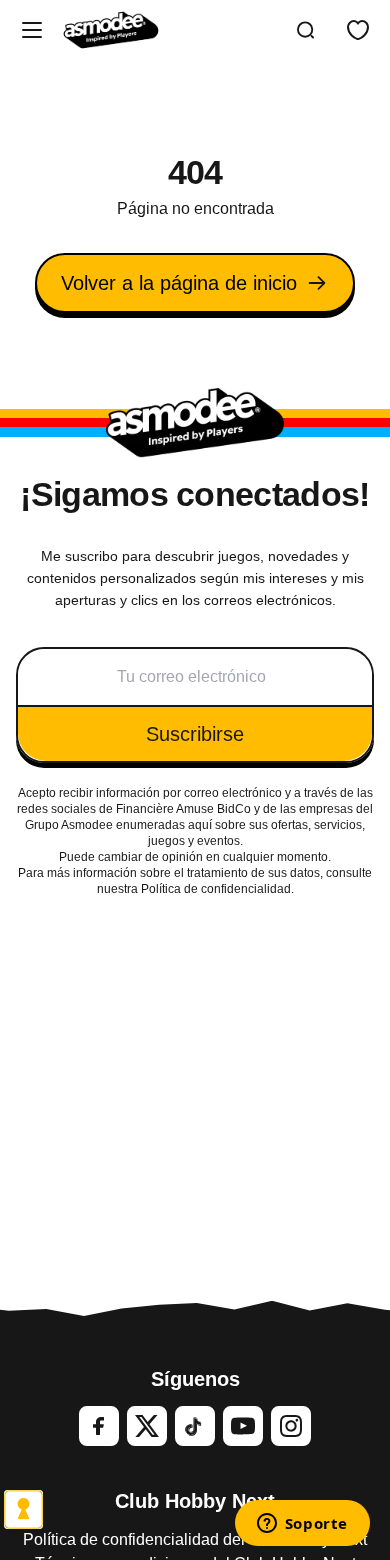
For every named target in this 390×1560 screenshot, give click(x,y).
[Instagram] (291, 1426)
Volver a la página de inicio (179, 283)
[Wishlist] (358, 30)
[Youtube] (243, 1426)
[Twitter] (147, 1426)
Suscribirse (195, 734)
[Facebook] (99, 1426)
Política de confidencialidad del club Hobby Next (195, 1539)
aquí (200, 825)
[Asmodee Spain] (111, 30)
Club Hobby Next (195, 1501)
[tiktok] (195, 1426)
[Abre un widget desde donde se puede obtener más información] (302, 1525)
